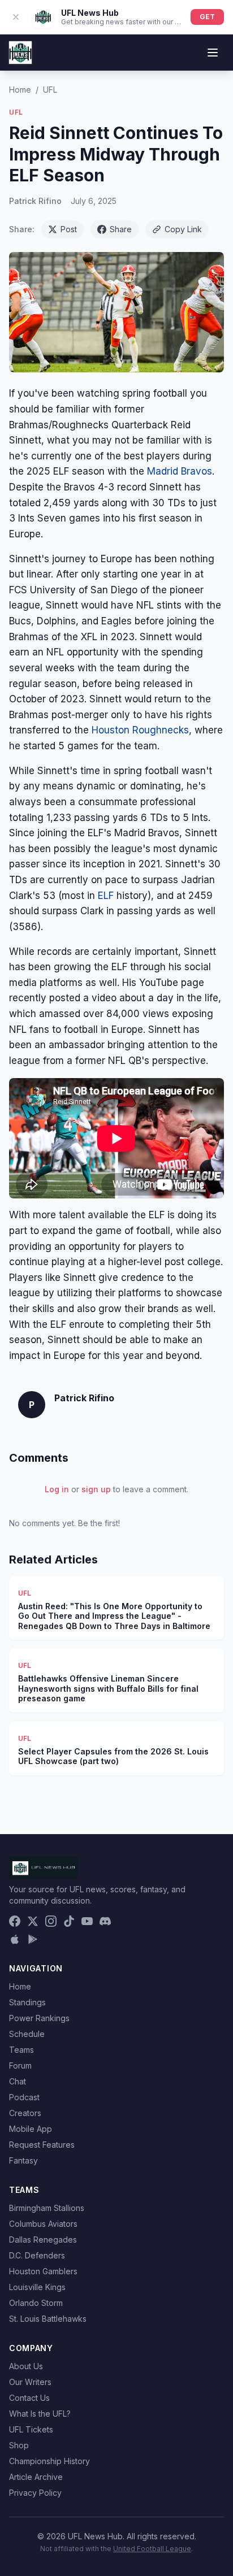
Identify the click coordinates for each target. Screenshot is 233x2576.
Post (69, 229)
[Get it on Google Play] (33, 1939)
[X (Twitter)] (33, 1921)
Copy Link (183, 229)
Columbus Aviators (43, 2224)
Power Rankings (39, 2018)
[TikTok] (69, 1921)
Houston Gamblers (43, 2271)
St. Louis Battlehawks (48, 2319)
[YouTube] (87, 1921)
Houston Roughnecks (140, 730)
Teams (21, 2050)
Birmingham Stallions (47, 2208)
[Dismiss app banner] (16, 17)
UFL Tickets (31, 2429)
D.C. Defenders (37, 2255)
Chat (18, 2081)
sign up (96, 1489)
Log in (57, 1489)
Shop (19, 2445)
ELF (106, 896)
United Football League (152, 2549)
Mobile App (31, 2129)
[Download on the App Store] (15, 1939)
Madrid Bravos (180, 471)
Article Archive (36, 2477)
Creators (25, 2113)
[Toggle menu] (213, 53)
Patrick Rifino (35, 201)
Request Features (42, 2145)
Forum (20, 2065)
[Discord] (105, 1921)
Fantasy (23, 2160)
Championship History (49, 2461)
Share (121, 229)
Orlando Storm (36, 2303)
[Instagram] (51, 1921)
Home (20, 90)
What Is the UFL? (40, 2414)
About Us (26, 2366)
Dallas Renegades (43, 2240)
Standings (27, 2002)
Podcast (24, 2097)
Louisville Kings (37, 2287)
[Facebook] (15, 1921)
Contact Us (29, 2398)
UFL (50, 90)
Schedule (27, 2034)
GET (207, 17)
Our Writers (30, 2382)
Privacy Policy (35, 2493)
